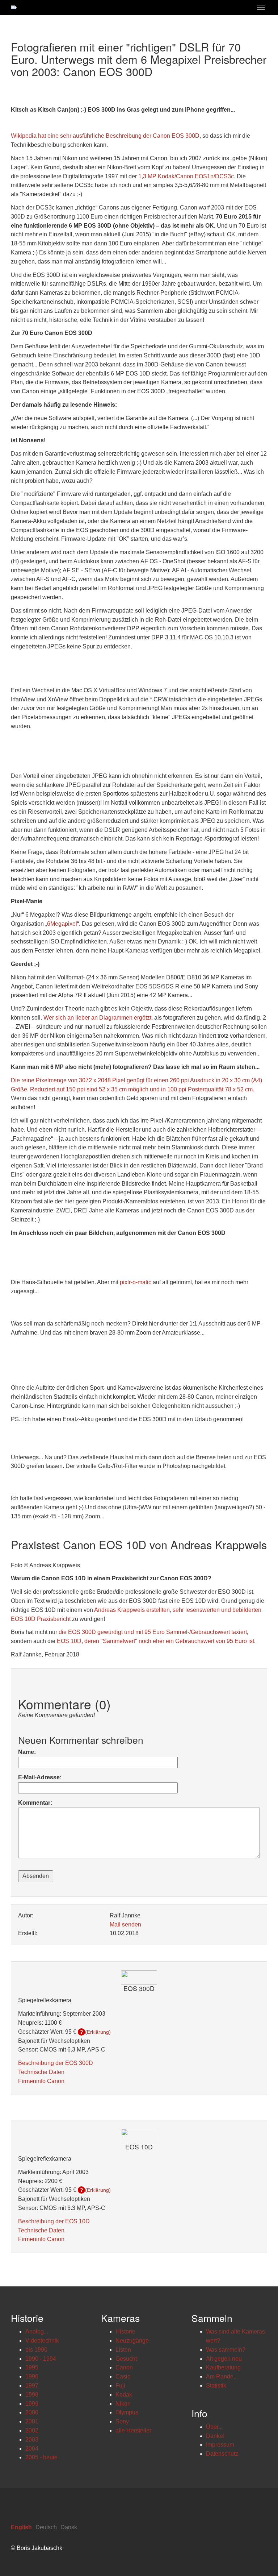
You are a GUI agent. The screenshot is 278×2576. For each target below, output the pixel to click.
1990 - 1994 (41, 2359)
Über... (214, 2427)
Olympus (127, 2412)
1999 (32, 2404)
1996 (32, 2376)
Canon (124, 2367)
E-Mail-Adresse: (40, 1777)
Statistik (216, 2386)
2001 (32, 2421)
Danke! (215, 2436)
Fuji (120, 2386)
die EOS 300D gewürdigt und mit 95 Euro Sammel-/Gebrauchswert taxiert (153, 1632)
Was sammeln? (226, 2350)
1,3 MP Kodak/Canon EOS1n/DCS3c (186, 176)
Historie (125, 2332)
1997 (32, 2386)
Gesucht (126, 2359)
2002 (32, 2430)
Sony (122, 2421)
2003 (32, 2440)
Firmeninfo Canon (41, 2081)
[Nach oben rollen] (255, 2553)
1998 (32, 2395)
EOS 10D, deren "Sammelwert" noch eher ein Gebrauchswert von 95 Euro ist (155, 1641)
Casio (123, 2376)
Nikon (123, 2404)
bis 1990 (36, 2350)
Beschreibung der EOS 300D (56, 2063)
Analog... (37, 2332)
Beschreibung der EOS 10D (54, 2221)
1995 (32, 2367)
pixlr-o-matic (136, 1282)
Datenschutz (222, 2454)
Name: (27, 1752)
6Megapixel (62, 924)
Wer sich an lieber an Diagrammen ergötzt (97, 1018)
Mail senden (125, 1924)
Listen (123, 2350)
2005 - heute (41, 2457)
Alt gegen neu (224, 2359)
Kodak (124, 2395)
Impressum (220, 2445)
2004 (32, 2449)
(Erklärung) (98, 2032)
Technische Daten (41, 2072)
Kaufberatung (223, 2367)
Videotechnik (42, 2341)
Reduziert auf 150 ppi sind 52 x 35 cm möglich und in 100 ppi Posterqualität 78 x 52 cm (141, 1089)
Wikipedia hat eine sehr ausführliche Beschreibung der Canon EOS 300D (105, 136)
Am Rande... (222, 2376)
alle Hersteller (133, 2430)
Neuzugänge (132, 2341)
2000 (32, 2412)
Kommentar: (35, 1803)
